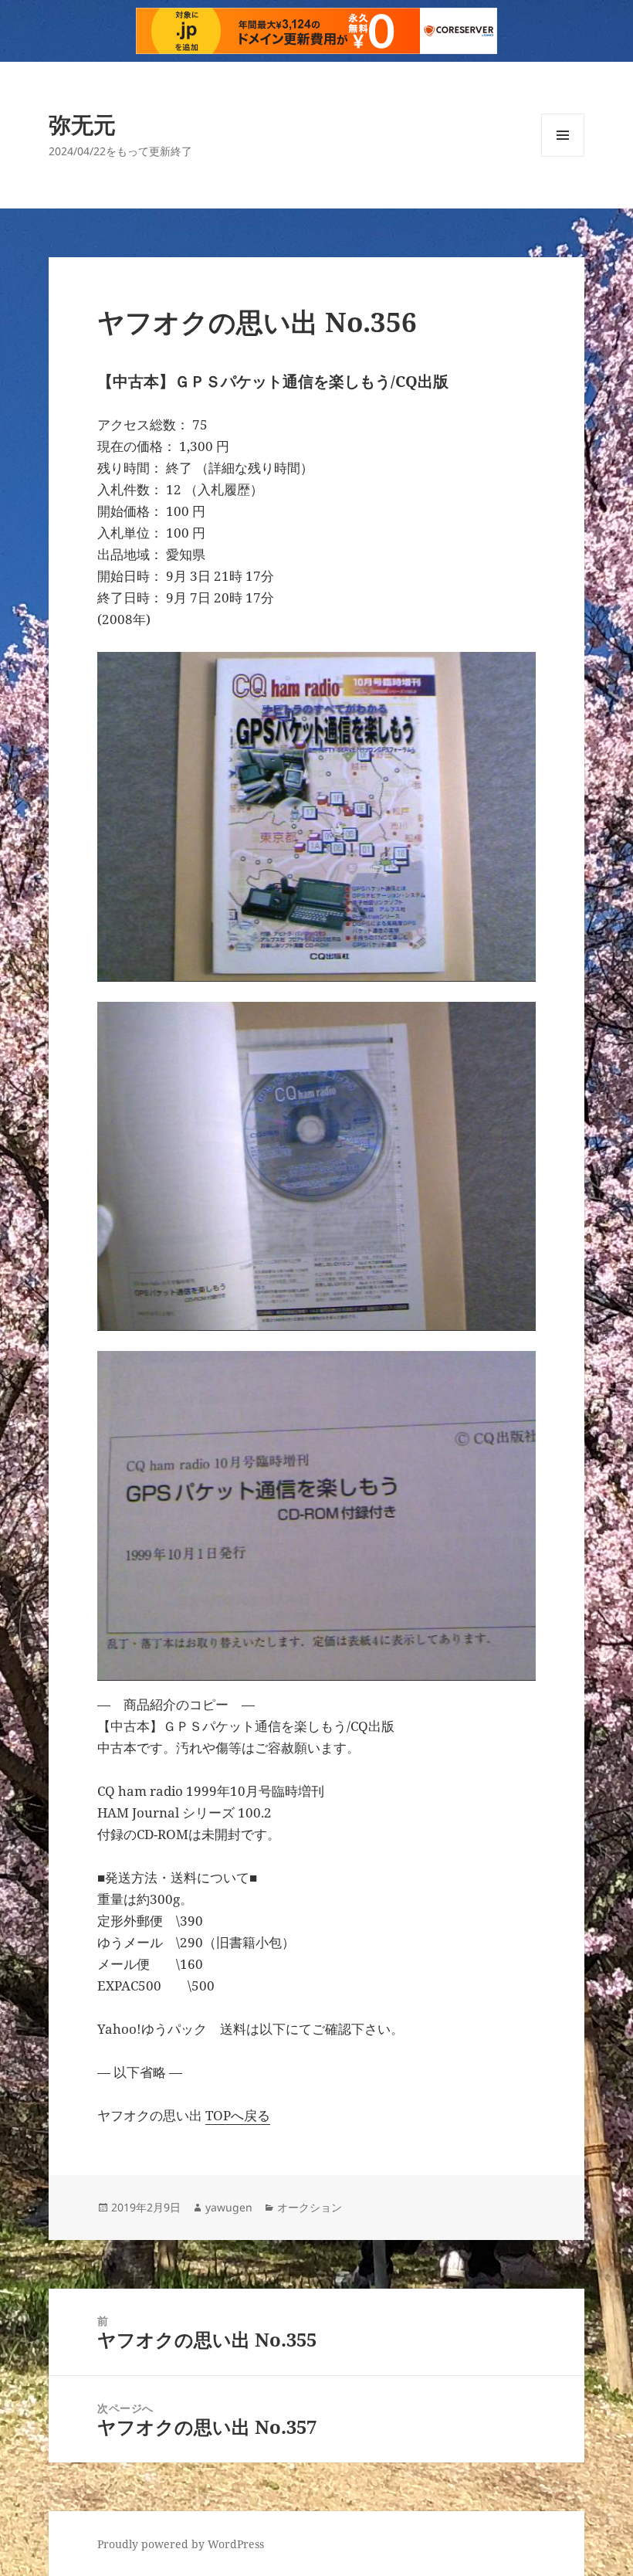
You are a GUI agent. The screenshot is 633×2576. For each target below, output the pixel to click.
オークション (310, 2207)
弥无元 (82, 124)
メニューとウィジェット (563, 156)
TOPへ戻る (238, 2115)
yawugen (229, 2207)
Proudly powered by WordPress (181, 2544)
